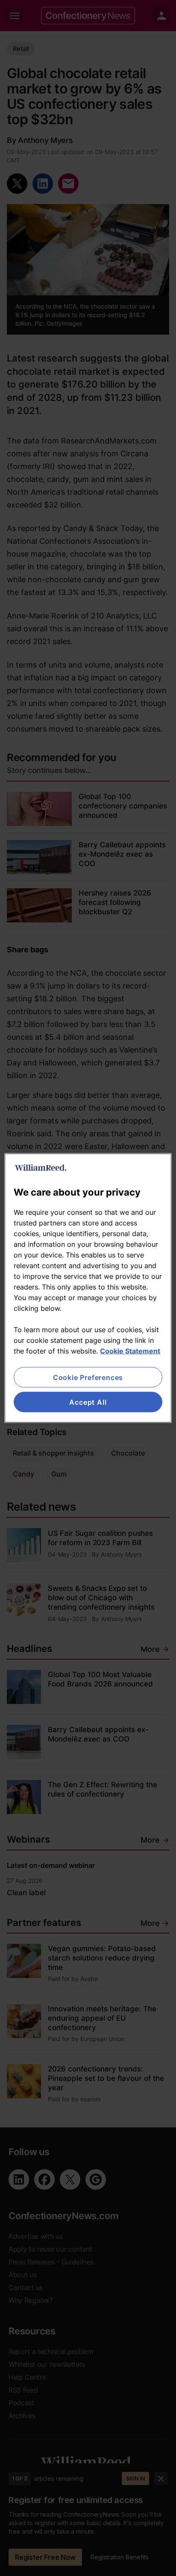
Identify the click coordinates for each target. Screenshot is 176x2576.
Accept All (88, 1402)
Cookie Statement (130, 1351)
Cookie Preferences (88, 1377)
